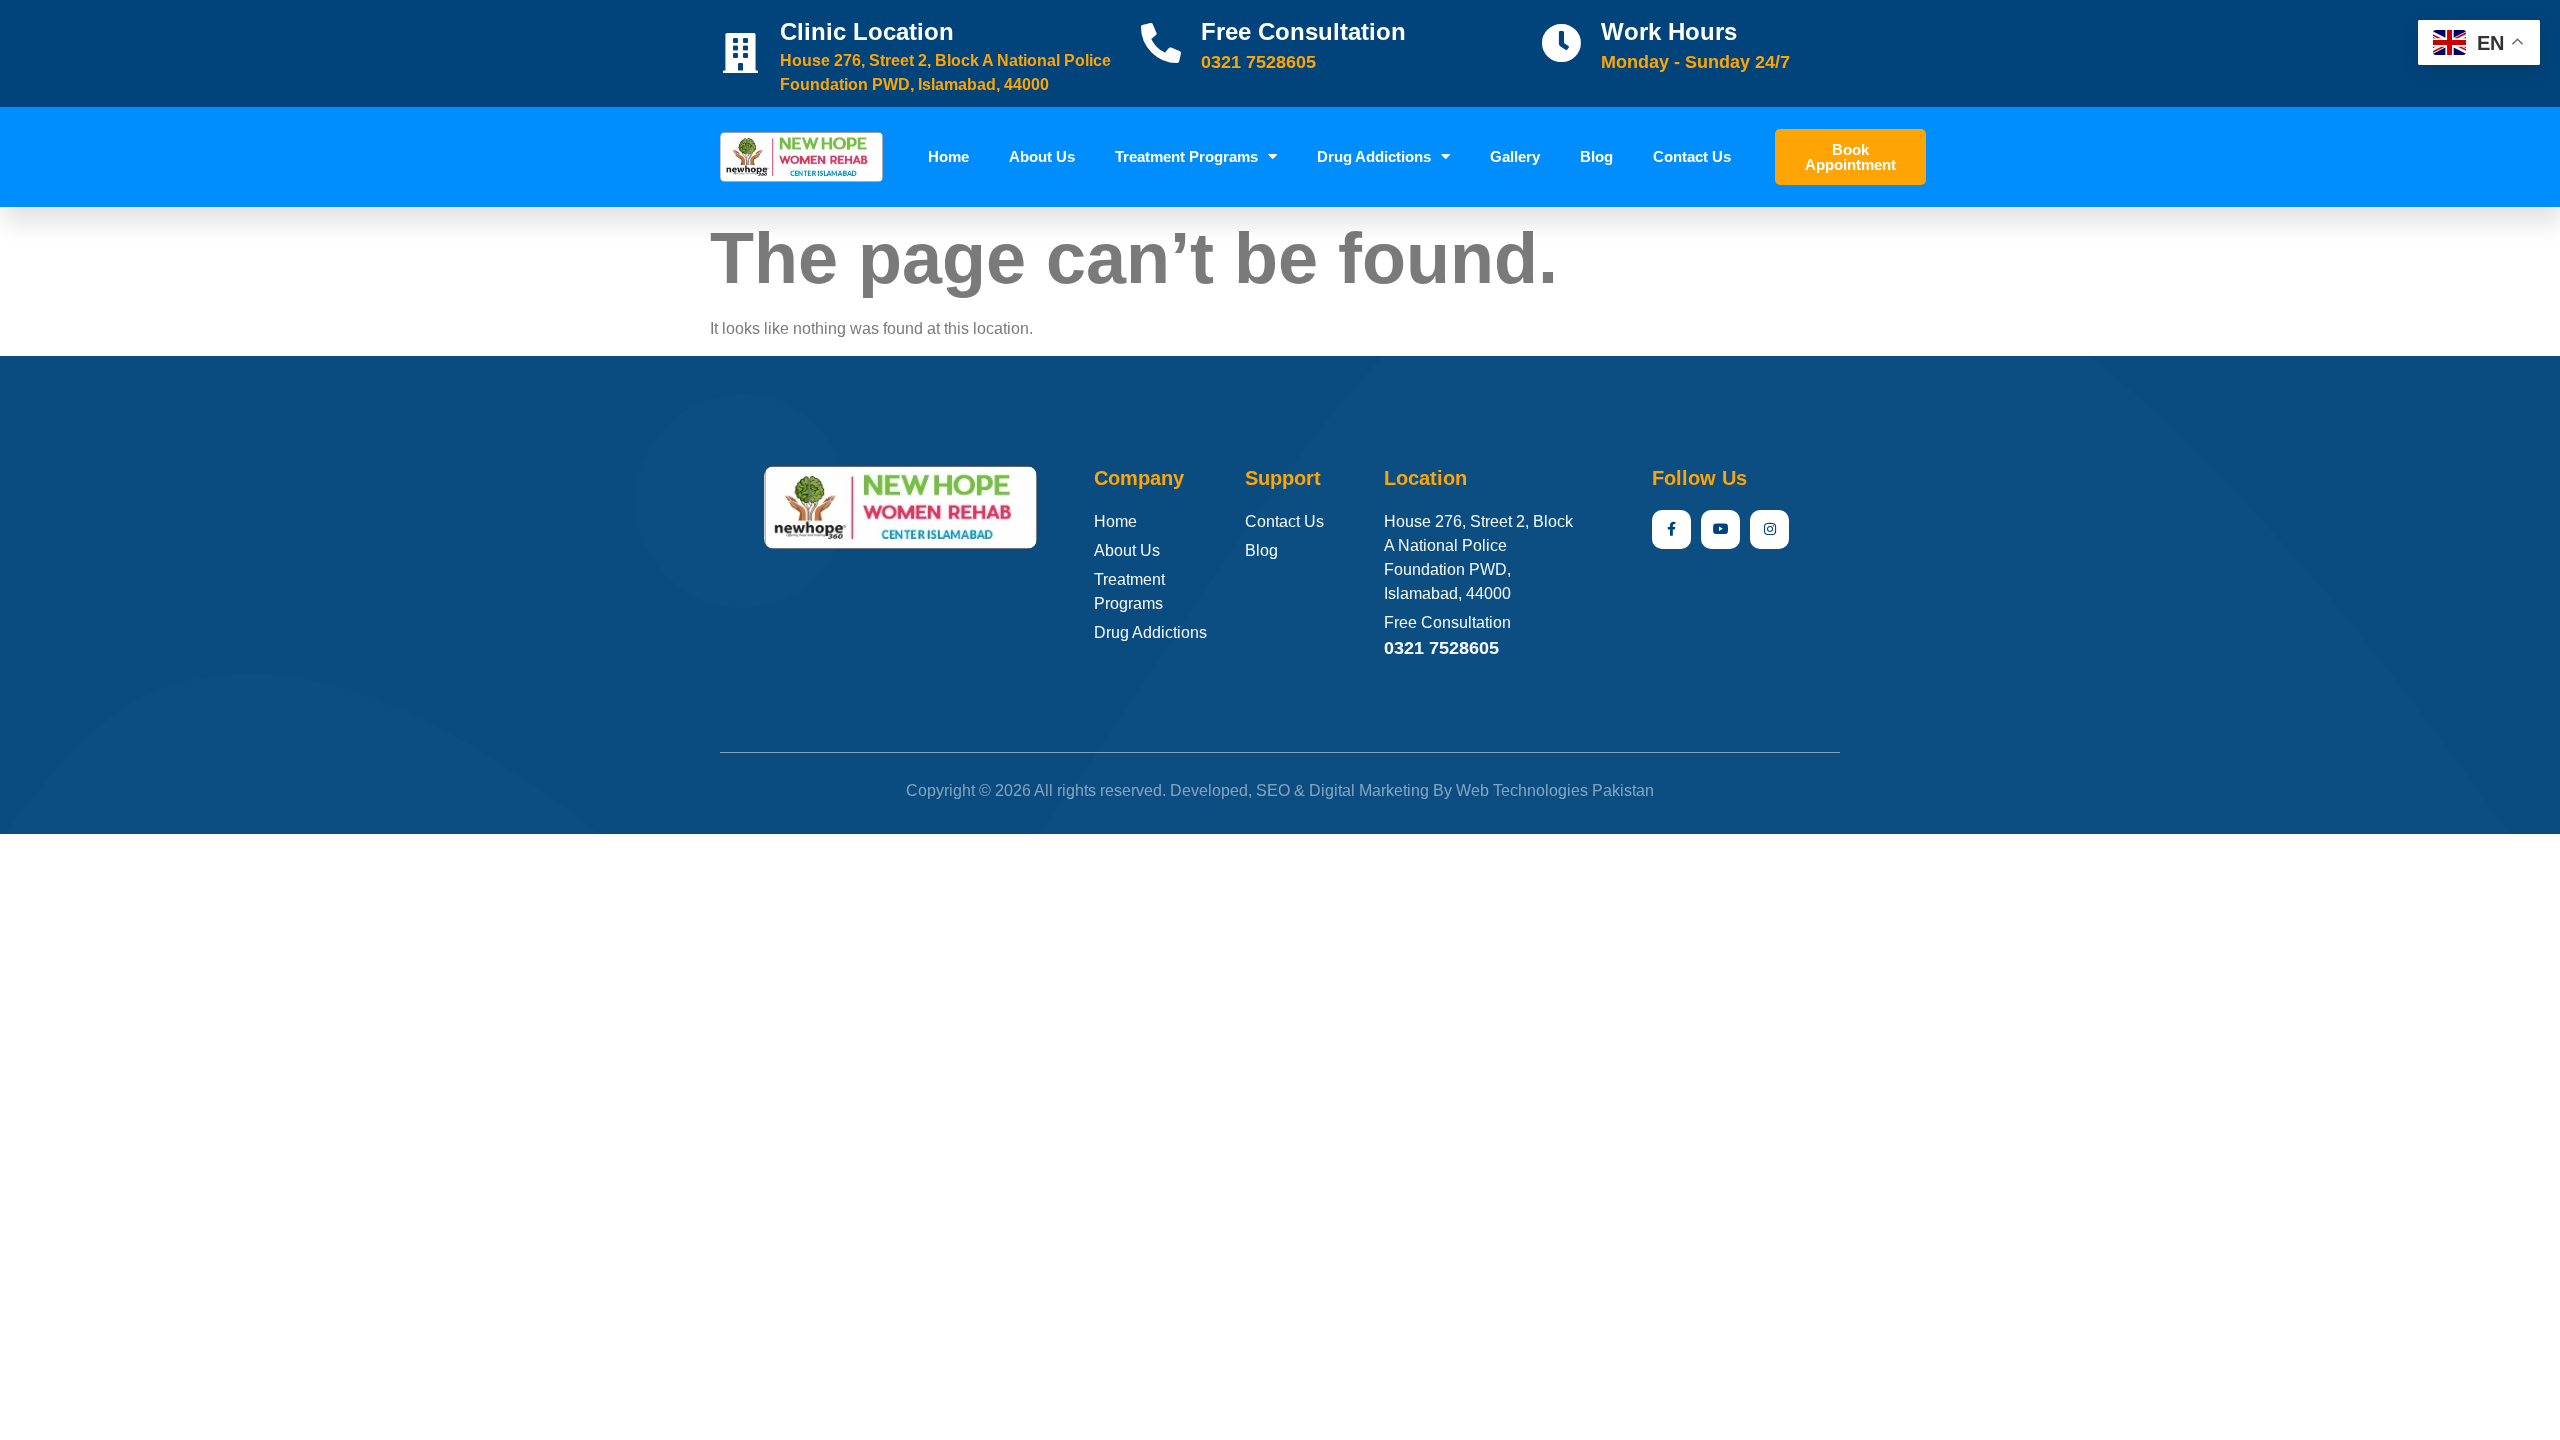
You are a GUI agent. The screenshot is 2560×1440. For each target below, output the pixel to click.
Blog (1596, 156)
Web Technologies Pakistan (1555, 790)
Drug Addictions (1374, 156)
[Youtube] (1720, 529)
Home (948, 156)
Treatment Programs (1186, 156)
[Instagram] (1769, 529)
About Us (1042, 156)
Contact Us (1692, 156)
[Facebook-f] (1671, 529)
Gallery (1515, 156)
